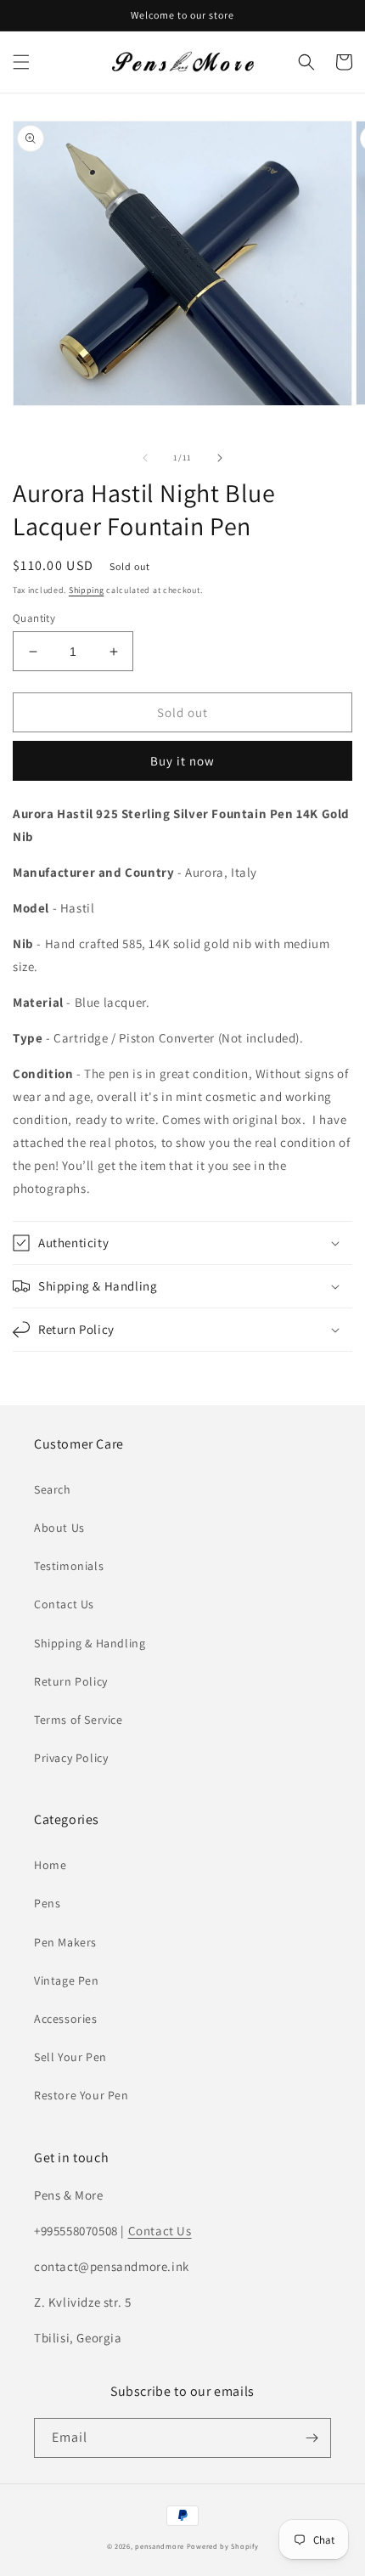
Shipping (87, 590)
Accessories (66, 2019)
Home (50, 1865)
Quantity (34, 618)
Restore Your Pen (81, 2095)
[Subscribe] (312, 2438)
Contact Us (64, 1604)
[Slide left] (145, 458)
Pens (47, 1903)
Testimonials (69, 1566)
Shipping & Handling (90, 1643)
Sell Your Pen (70, 2057)
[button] (21, 62)
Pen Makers (65, 1942)
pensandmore (160, 2546)
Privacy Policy (71, 1758)
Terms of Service (79, 1720)
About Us (59, 1528)
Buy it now (182, 761)
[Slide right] (220, 458)
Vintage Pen (67, 1980)
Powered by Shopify (223, 2546)
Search (53, 1489)
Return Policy (71, 1681)
